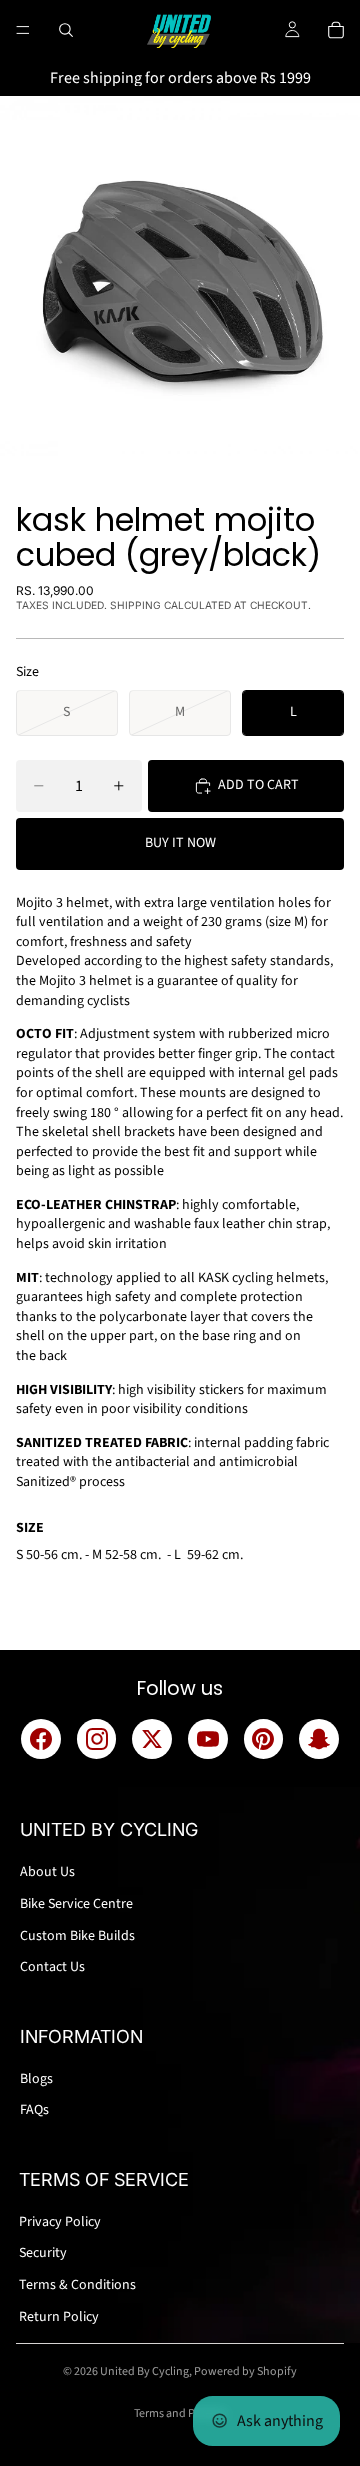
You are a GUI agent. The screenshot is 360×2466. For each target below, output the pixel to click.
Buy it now (180, 843)
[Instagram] (97, 1739)
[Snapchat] (319, 1739)
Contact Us (52, 1967)
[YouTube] (208, 1739)
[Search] (66, 30)
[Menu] (23, 30)
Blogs (36, 2079)
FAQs (34, 2110)
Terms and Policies (180, 2413)
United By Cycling (144, 2371)
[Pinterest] (264, 1739)
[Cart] (336, 30)
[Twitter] (152, 1739)
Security (43, 2253)
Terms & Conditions (77, 2285)
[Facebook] (41, 1739)
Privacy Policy (60, 2222)
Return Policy (59, 2317)
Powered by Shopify (245, 2371)
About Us (47, 1872)
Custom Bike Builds (77, 1936)
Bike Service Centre (76, 1904)
